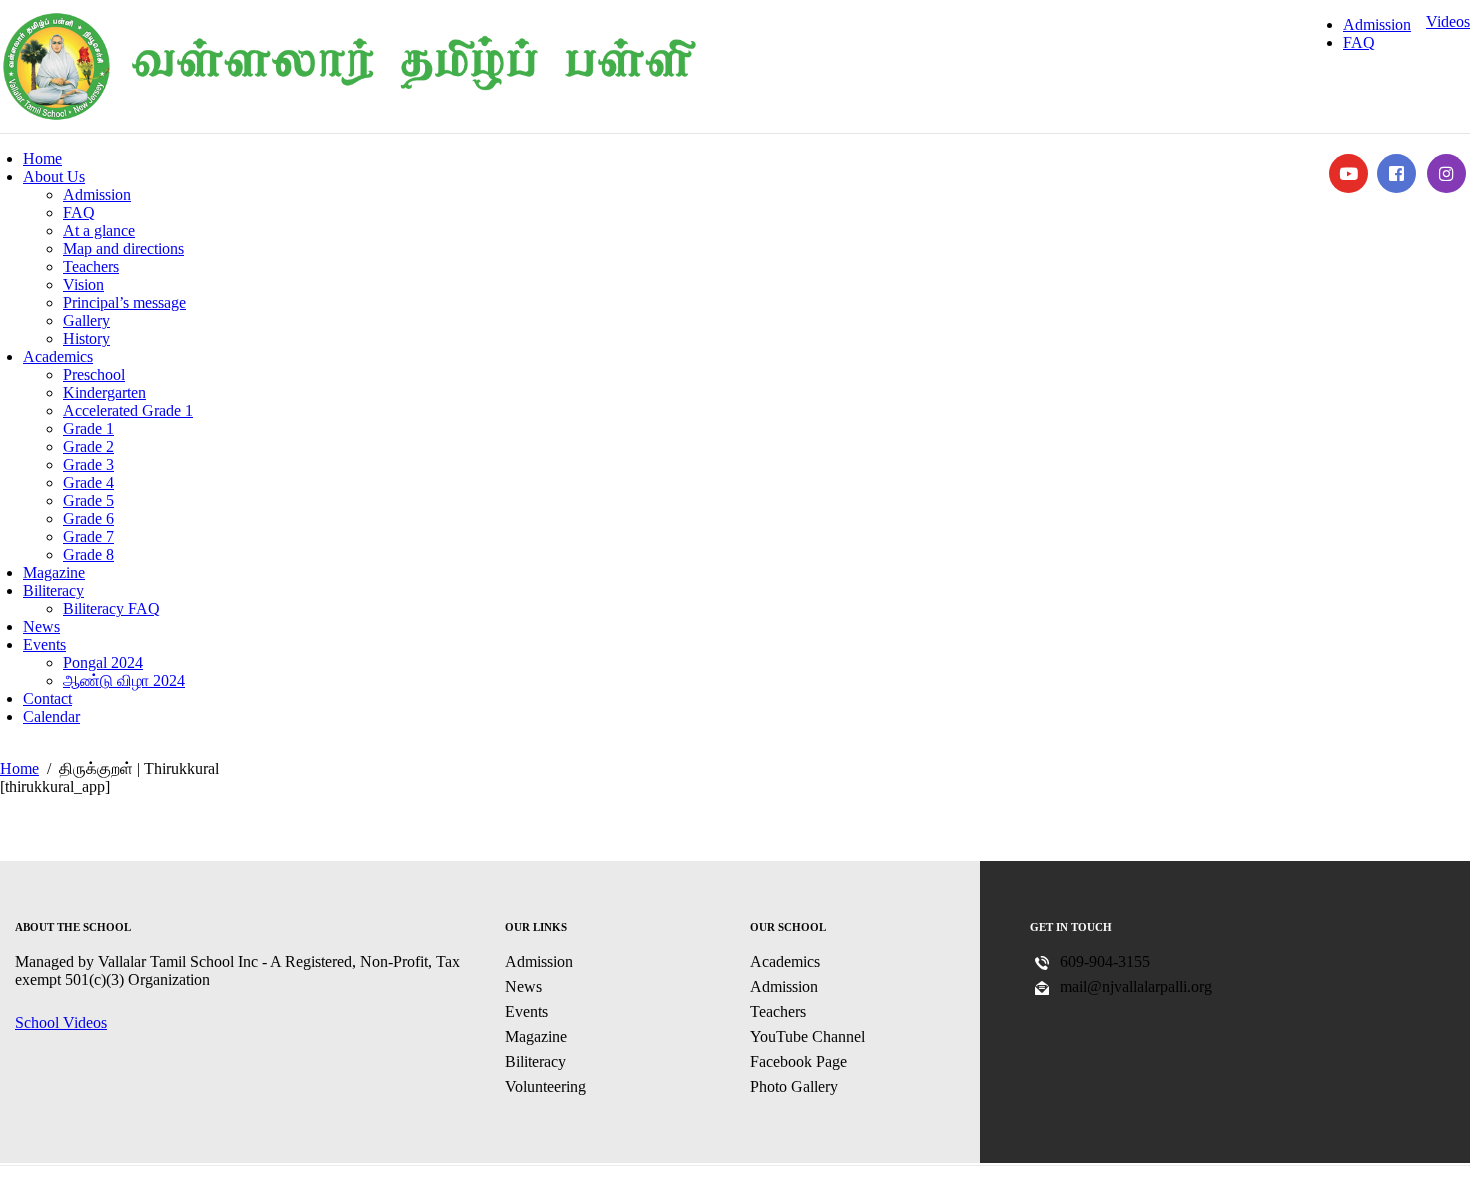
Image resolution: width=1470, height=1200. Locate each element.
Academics (58, 356)
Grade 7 (88, 536)
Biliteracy (53, 590)
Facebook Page (798, 1061)
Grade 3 (88, 464)
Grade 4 (88, 482)
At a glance (99, 230)
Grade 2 (88, 446)
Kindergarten (104, 392)
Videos (1448, 21)
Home (42, 158)
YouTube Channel (807, 1036)
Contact (47, 698)
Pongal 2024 (103, 662)
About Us (54, 176)
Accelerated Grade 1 (128, 410)
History (86, 338)
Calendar (51, 716)
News (41, 626)
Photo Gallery (794, 1086)
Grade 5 (88, 500)
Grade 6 (88, 518)
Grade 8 (88, 554)
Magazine (54, 572)
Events (44, 644)
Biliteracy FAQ (111, 608)
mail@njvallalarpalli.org (1136, 986)
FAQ (1359, 42)
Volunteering (545, 1086)
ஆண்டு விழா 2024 (124, 680)
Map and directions (123, 248)
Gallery (86, 320)
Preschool (94, 374)
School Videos (61, 1022)
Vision (83, 284)
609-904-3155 (1105, 961)
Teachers (91, 266)
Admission (1377, 24)
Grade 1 (88, 428)
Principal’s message (124, 302)
